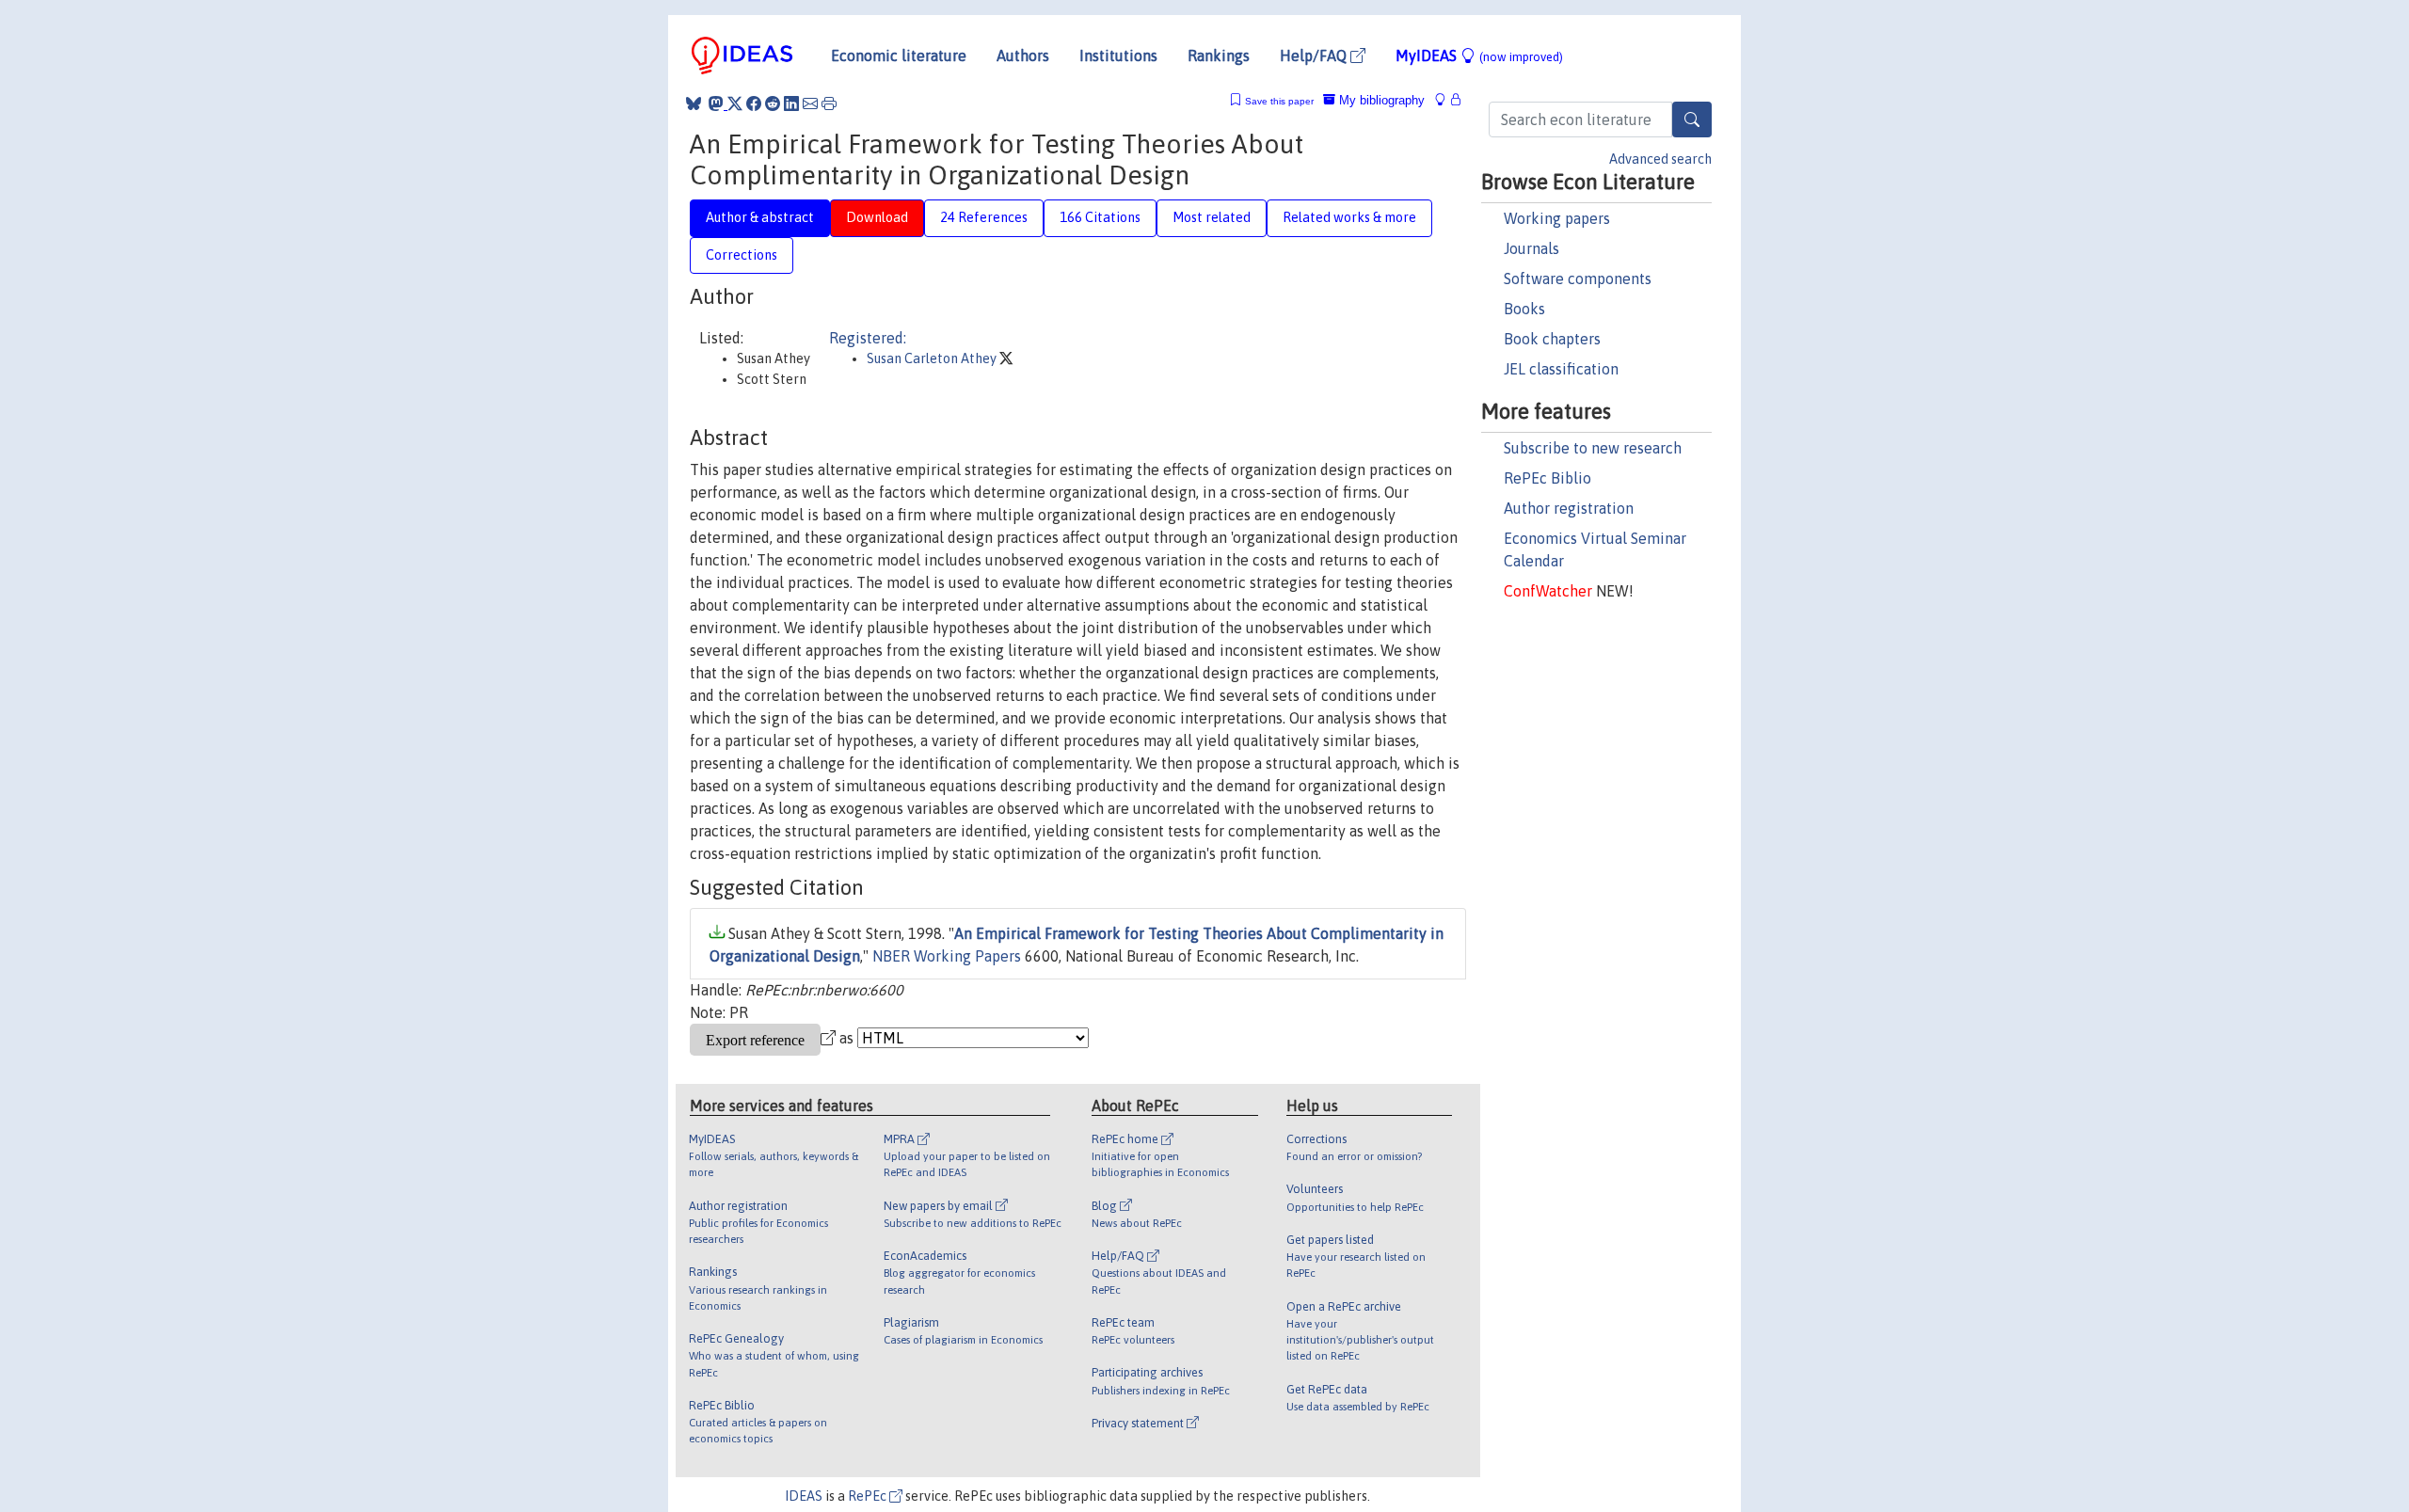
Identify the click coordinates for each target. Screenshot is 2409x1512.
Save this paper (1279, 101)
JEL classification (1561, 369)
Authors (1023, 56)
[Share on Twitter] (735, 103)
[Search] (1692, 119)
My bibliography (1380, 100)
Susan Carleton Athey (933, 358)
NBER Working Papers (947, 956)
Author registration (1569, 508)
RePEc (869, 1496)
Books (1524, 309)
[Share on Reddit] (773, 103)
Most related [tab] (1212, 217)
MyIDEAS (1479, 56)
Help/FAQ (1315, 56)
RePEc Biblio (1548, 478)
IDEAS (804, 1496)
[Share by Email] (810, 103)
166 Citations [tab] (1100, 217)
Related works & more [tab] (1349, 217)
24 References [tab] (984, 217)
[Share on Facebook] (754, 103)
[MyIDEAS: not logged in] (1445, 100)
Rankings (1219, 56)
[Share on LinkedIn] (791, 103)
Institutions (1118, 56)
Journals (1532, 248)
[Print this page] (829, 103)
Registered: (868, 338)
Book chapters (1552, 339)
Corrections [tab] (742, 255)
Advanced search (1660, 159)
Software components (1578, 279)
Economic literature (899, 56)
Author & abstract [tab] (760, 217)
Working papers (1557, 218)
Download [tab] (877, 217)
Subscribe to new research (1593, 448)
